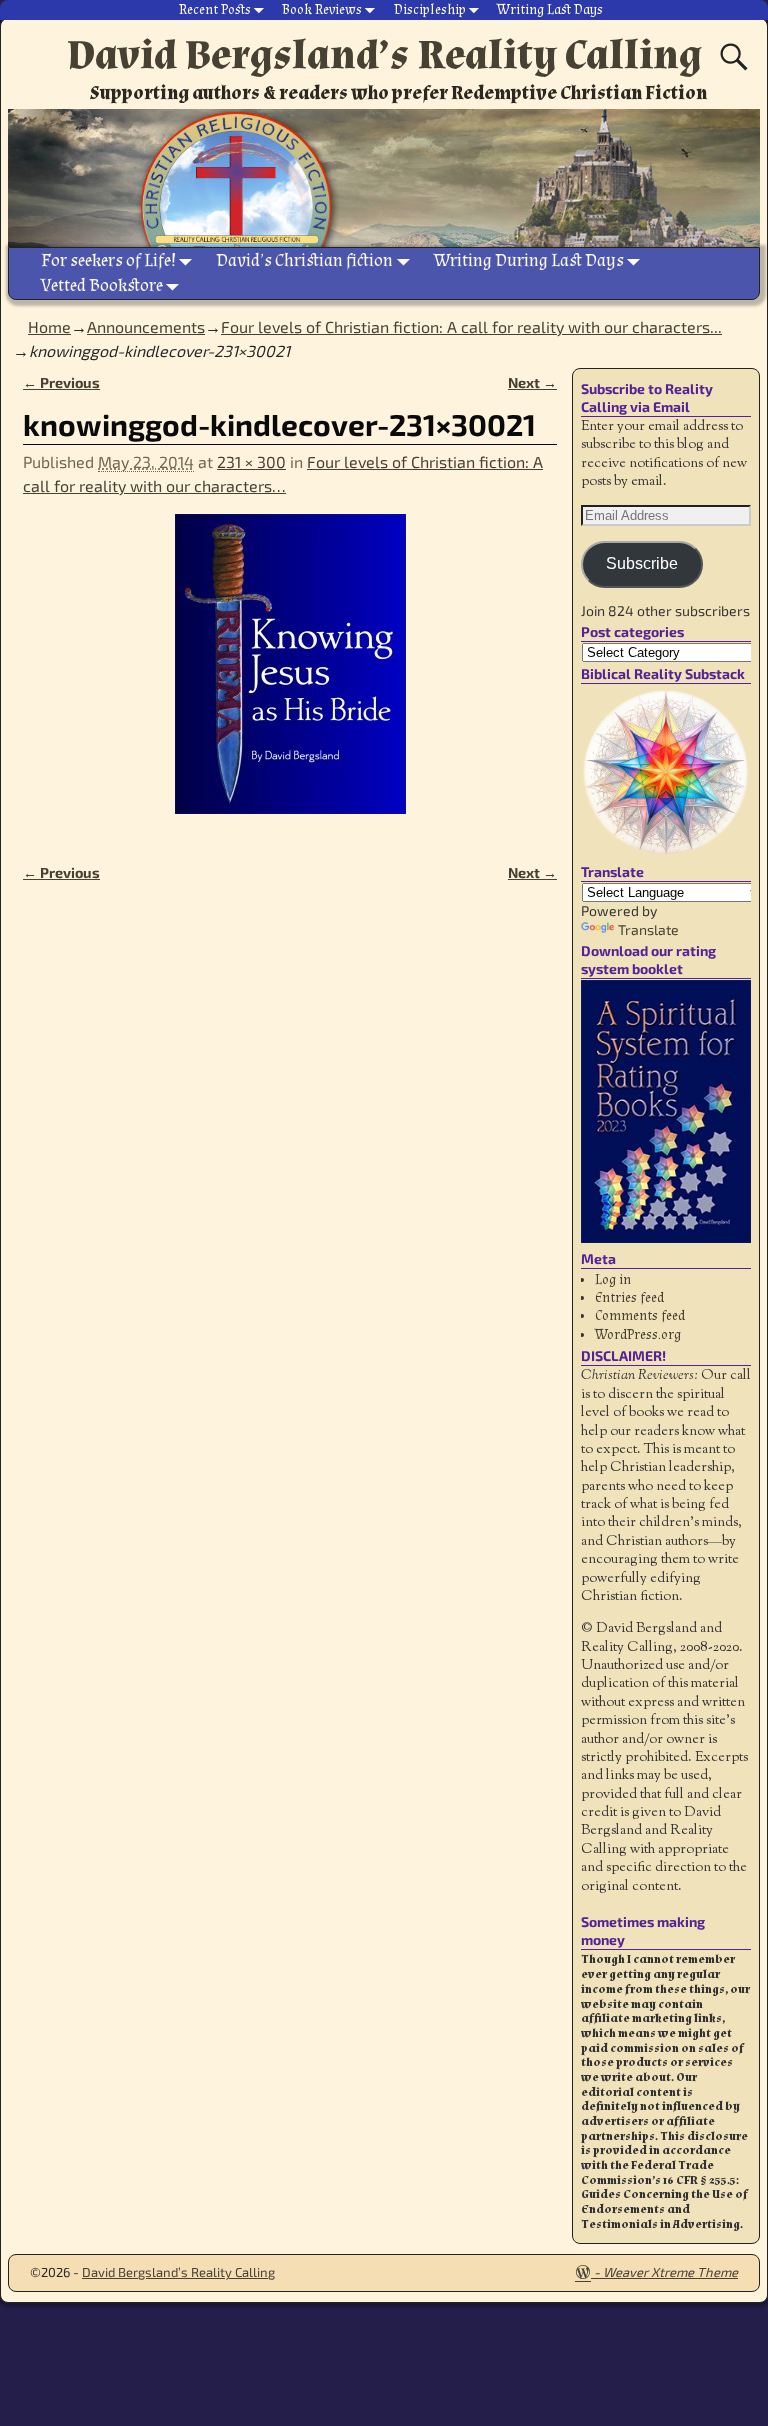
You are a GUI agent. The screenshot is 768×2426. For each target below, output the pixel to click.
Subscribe (642, 563)
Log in (613, 1280)
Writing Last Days (550, 10)
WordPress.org (638, 1335)
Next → (532, 382)
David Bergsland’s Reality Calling (384, 55)
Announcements (146, 326)
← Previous (61, 382)
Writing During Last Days (529, 260)
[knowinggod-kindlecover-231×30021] (290, 676)
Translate (648, 929)
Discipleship (430, 10)
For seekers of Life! (108, 260)
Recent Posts (215, 10)
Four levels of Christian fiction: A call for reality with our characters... (471, 326)
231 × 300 (251, 461)
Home (49, 326)
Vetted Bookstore (102, 285)
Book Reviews (322, 10)
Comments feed (640, 1316)
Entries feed (629, 1298)
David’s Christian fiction (304, 260)
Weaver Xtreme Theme (670, 2272)
